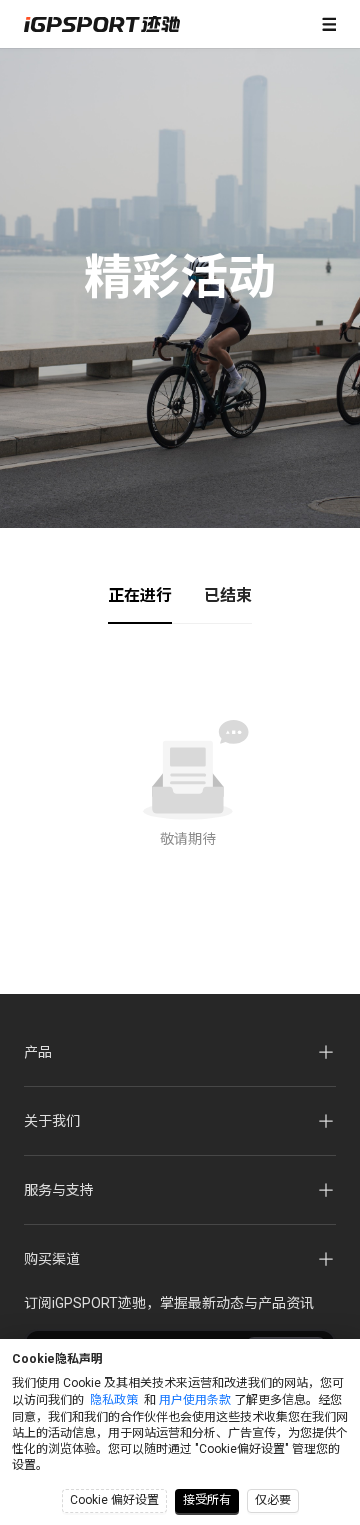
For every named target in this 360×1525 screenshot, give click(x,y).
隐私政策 (114, 1400)
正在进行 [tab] (140, 595)
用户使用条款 (195, 1400)
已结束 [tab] (228, 595)
